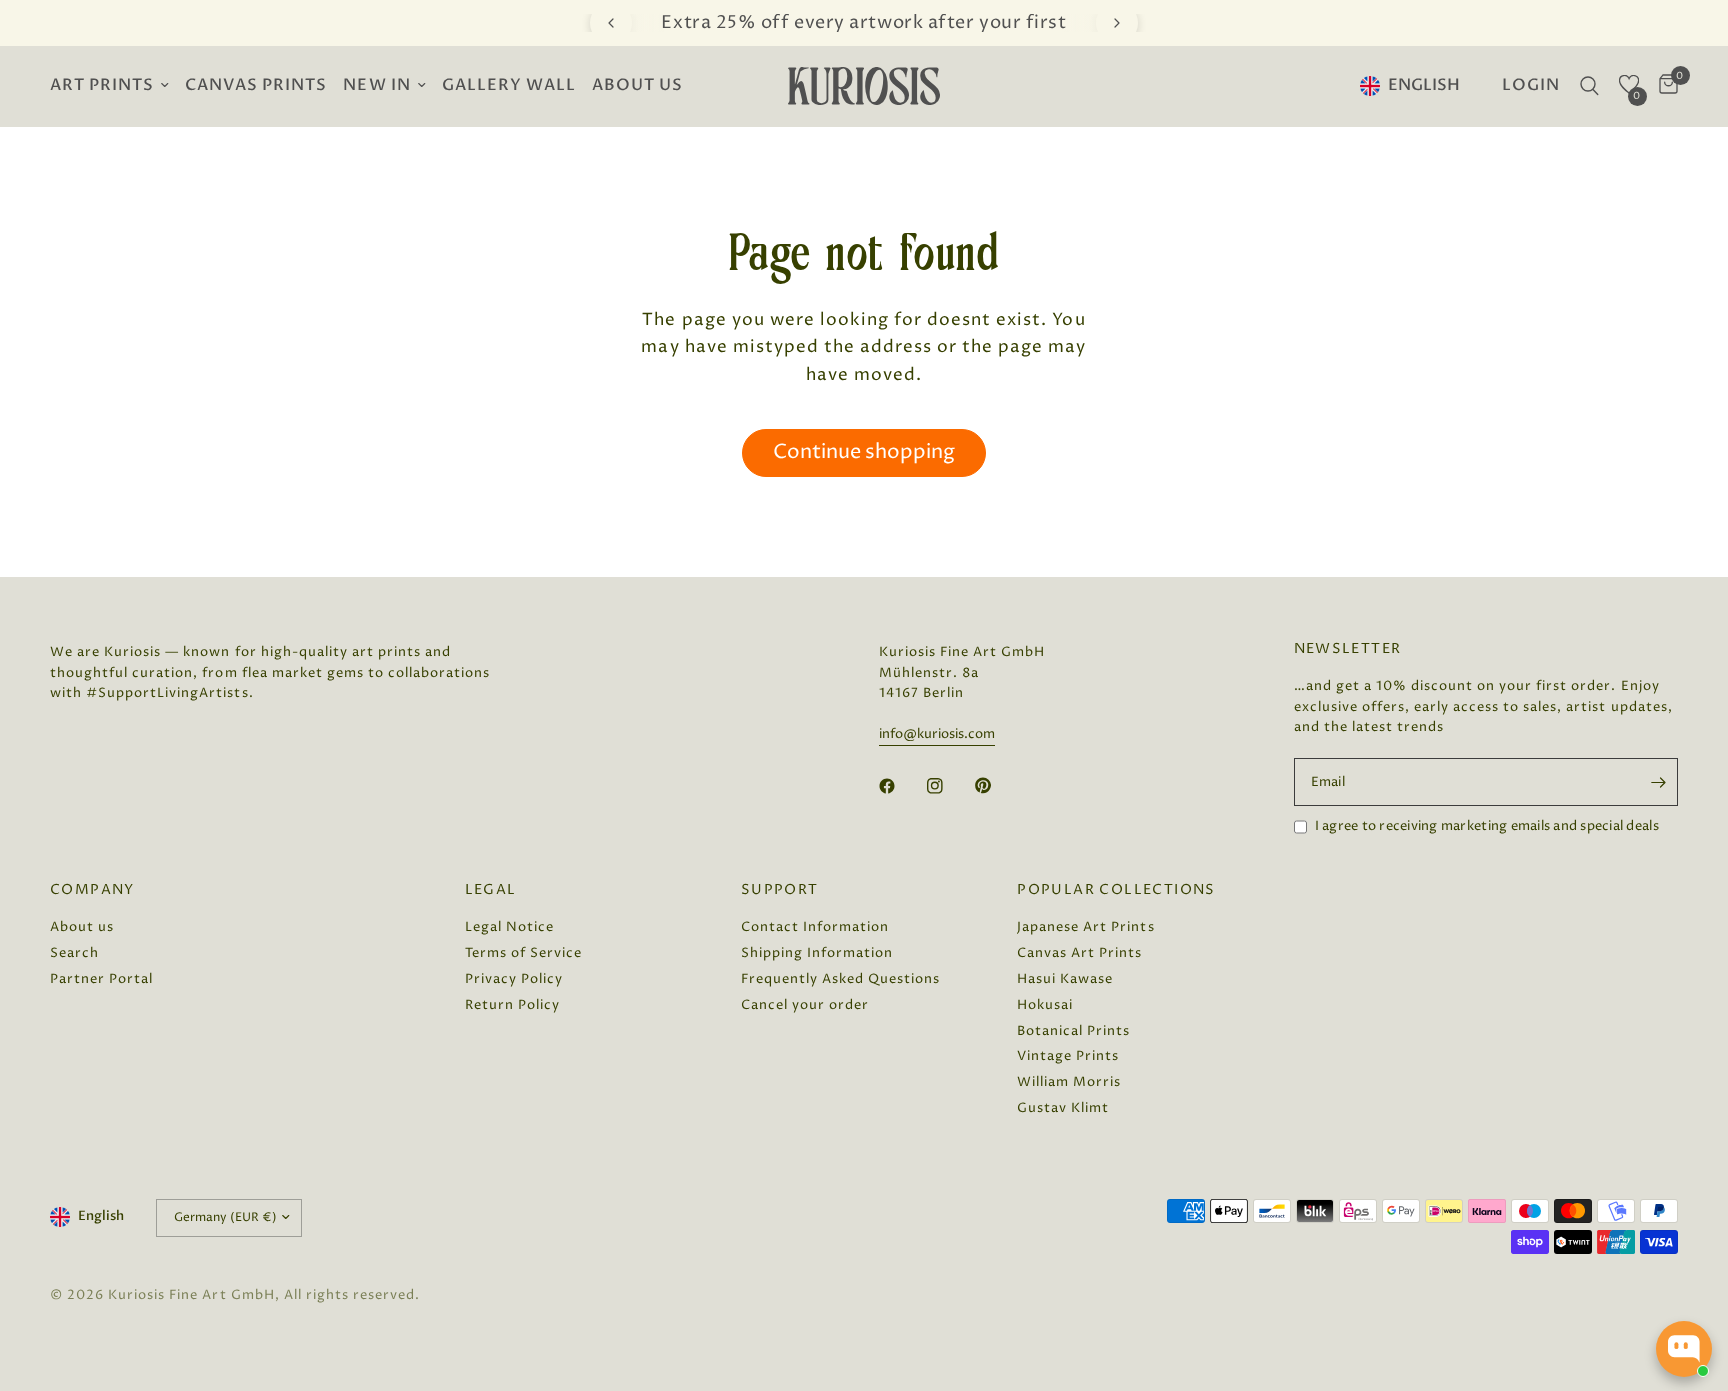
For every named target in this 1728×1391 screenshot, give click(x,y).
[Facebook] (901, 786)
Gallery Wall (509, 85)
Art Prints (102, 85)
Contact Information (815, 927)
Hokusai (1045, 1005)
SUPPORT (780, 890)
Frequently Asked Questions (841, 979)
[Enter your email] (1658, 782)
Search (74, 953)
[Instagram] (949, 786)
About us (637, 85)
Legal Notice (509, 927)
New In (376, 85)
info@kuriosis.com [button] (937, 734)
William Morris (1069, 1082)
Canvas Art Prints (1079, 953)
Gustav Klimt (1063, 1108)
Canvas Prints (256, 85)
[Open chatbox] (1684, 1349)
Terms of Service (523, 953)
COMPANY (92, 890)
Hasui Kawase (1065, 979)
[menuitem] (113, 86)
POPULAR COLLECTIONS (1116, 890)
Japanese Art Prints (1085, 927)
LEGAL (491, 890)
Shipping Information (817, 953)
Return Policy (512, 1005)
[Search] (1589, 86)
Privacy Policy (514, 979)
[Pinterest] (997, 785)
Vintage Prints (1068, 1056)
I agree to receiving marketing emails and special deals (1487, 826)
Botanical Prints (1073, 1031)
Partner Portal (101, 979)
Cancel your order (805, 1005)
